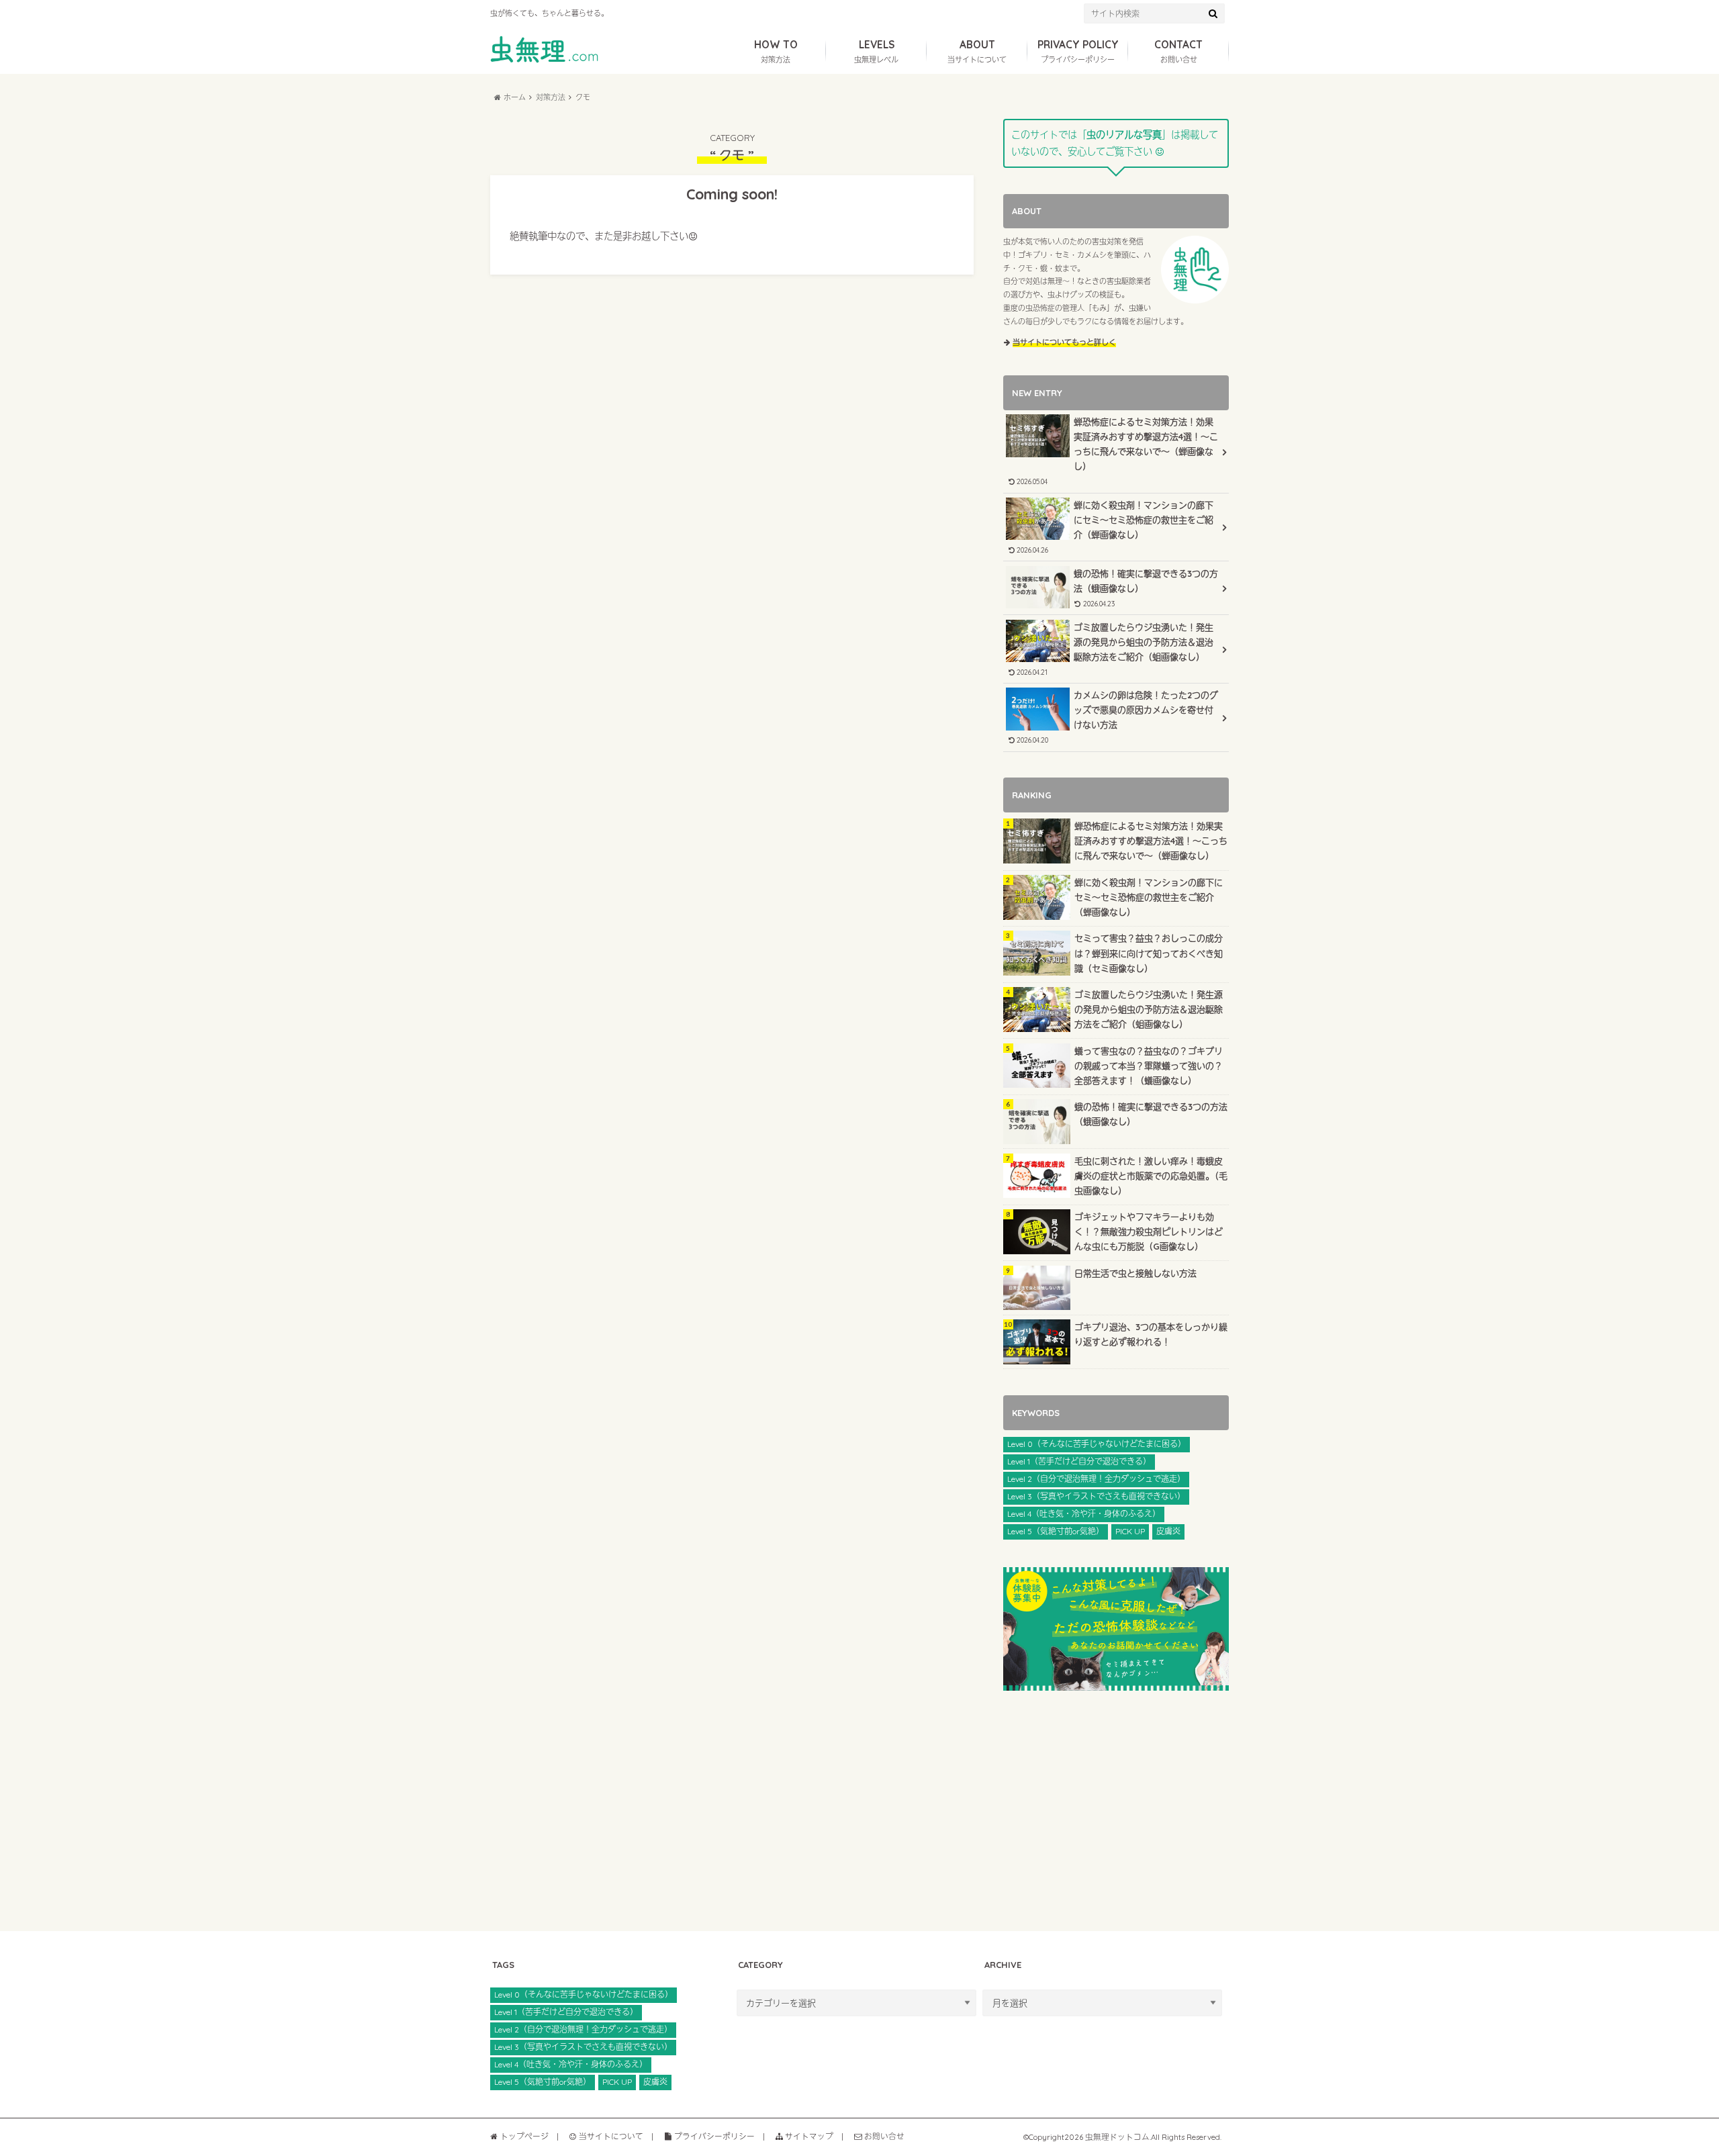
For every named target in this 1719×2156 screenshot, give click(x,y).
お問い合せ (1178, 51)
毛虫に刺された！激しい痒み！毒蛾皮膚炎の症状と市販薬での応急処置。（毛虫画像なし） (1151, 1176)
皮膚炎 (1168, 1531)
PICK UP (1130, 1531)
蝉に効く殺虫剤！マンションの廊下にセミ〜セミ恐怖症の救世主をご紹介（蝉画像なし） (1114, 527)
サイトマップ (808, 2136)
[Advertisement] (1116, 1811)
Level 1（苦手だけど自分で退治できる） (1079, 1461)
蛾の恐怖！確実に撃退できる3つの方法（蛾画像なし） (1146, 588)
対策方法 (776, 51)
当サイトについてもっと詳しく (1064, 342)
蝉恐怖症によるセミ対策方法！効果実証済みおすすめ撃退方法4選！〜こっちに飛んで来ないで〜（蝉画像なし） (1116, 451)
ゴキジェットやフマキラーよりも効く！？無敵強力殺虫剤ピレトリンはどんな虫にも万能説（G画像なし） (1149, 1231)
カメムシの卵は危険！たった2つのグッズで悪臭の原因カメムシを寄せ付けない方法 (1116, 717)
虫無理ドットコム (1117, 2137)
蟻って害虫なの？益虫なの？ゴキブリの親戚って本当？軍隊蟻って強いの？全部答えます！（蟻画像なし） (1149, 1066)
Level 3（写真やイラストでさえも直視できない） (1096, 1496)
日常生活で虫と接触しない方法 (1135, 1273)
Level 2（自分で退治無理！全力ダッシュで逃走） (1096, 1479)
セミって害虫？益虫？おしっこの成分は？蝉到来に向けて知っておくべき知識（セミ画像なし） (1149, 953)
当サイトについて (977, 51)
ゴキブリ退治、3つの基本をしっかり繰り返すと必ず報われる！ (1151, 1334)
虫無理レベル (876, 51)
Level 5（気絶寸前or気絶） (1056, 1531)
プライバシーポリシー (1078, 51)
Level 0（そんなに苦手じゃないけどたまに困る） (1097, 1444)
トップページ (523, 2136)
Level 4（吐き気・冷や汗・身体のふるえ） (1084, 1514)
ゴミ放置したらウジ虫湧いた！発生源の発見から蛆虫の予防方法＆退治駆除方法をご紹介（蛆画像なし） (1114, 649)
